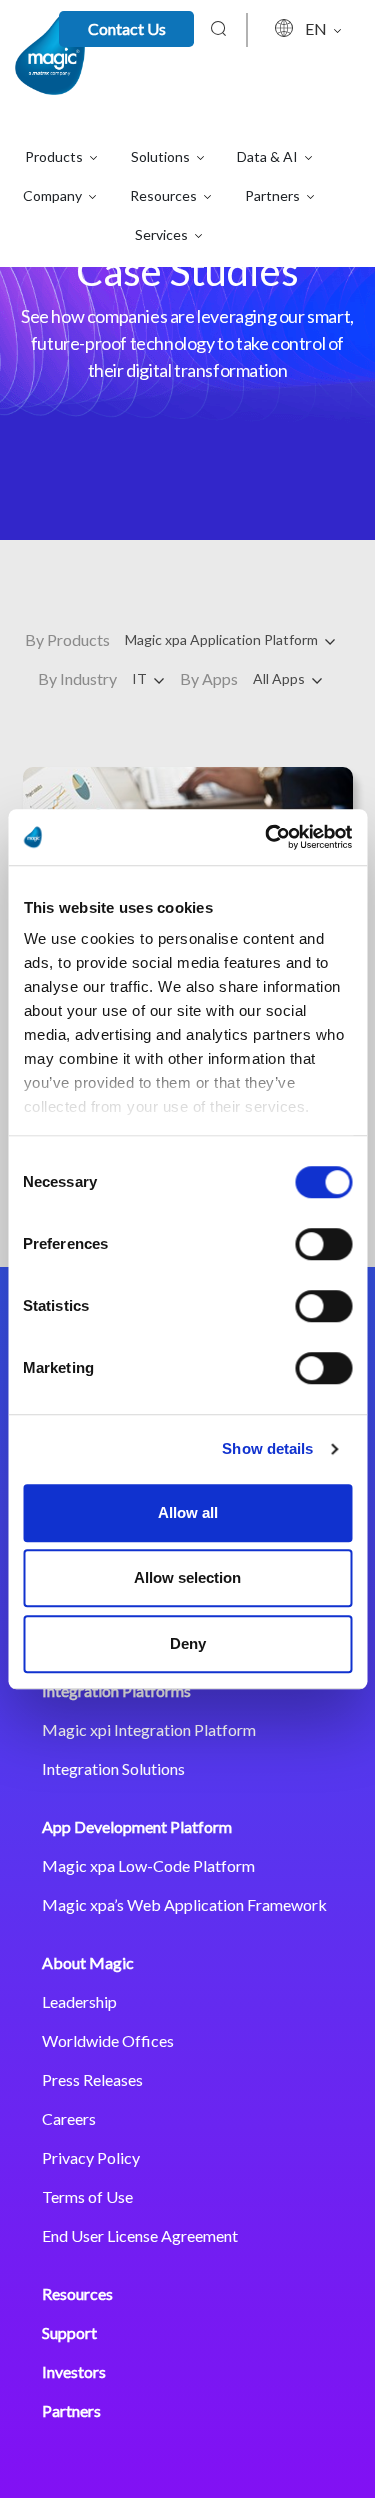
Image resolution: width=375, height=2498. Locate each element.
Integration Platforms (116, 1690)
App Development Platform (137, 1826)
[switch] (323, 1244)
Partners (71, 2410)
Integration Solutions (113, 1768)
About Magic (88, 1962)
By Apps (209, 678)
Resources (77, 2293)
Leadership (79, 2001)
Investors (74, 2371)
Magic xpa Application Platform (223, 639)
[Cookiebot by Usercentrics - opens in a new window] (267, 837)
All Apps (280, 678)
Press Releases (92, 2079)
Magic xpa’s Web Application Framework (184, 1904)
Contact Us (127, 28)
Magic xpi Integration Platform (149, 1729)
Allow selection (187, 1577)
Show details (267, 1448)
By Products (67, 639)
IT (141, 678)
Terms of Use (87, 2196)
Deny (188, 1643)
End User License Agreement (140, 2235)
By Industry (77, 678)
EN (317, 28)
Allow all (188, 1512)
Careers (69, 2118)
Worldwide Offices (108, 2040)
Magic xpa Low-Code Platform (148, 1865)
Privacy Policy (91, 2157)
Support (69, 2332)
